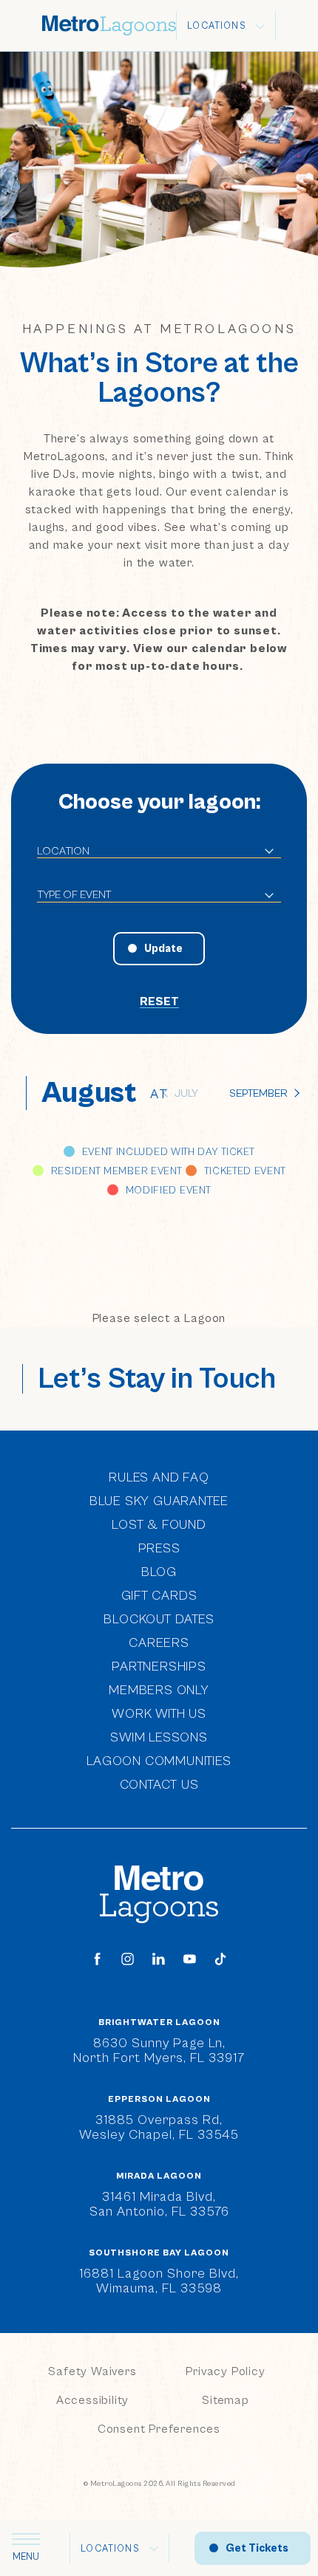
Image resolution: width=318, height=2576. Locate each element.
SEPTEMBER (258, 1093)
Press (159, 1548)
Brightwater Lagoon (159, 2023)
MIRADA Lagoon (159, 2176)
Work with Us (159, 1713)
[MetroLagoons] (159, 1894)
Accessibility (92, 2400)
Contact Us (159, 1785)
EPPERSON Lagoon (159, 2100)
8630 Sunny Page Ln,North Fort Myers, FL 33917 (159, 2051)
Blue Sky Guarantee (159, 1501)
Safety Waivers (92, 2371)
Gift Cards (159, 1596)
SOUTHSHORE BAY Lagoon (159, 2253)
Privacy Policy (225, 2371)
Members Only (159, 1690)
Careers (159, 1643)
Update (163, 949)
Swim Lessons (159, 1737)
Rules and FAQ (159, 1477)
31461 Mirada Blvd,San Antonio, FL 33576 (159, 2204)
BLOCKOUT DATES (159, 1619)
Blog (159, 1572)
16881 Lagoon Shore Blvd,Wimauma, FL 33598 (159, 2281)
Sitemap (226, 2400)
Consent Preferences (159, 2429)
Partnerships (159, 1666)
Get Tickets (257, 2548)
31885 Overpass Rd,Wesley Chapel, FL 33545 (159, 2127)
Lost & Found (159, 1525)
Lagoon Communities (159, 1760)
